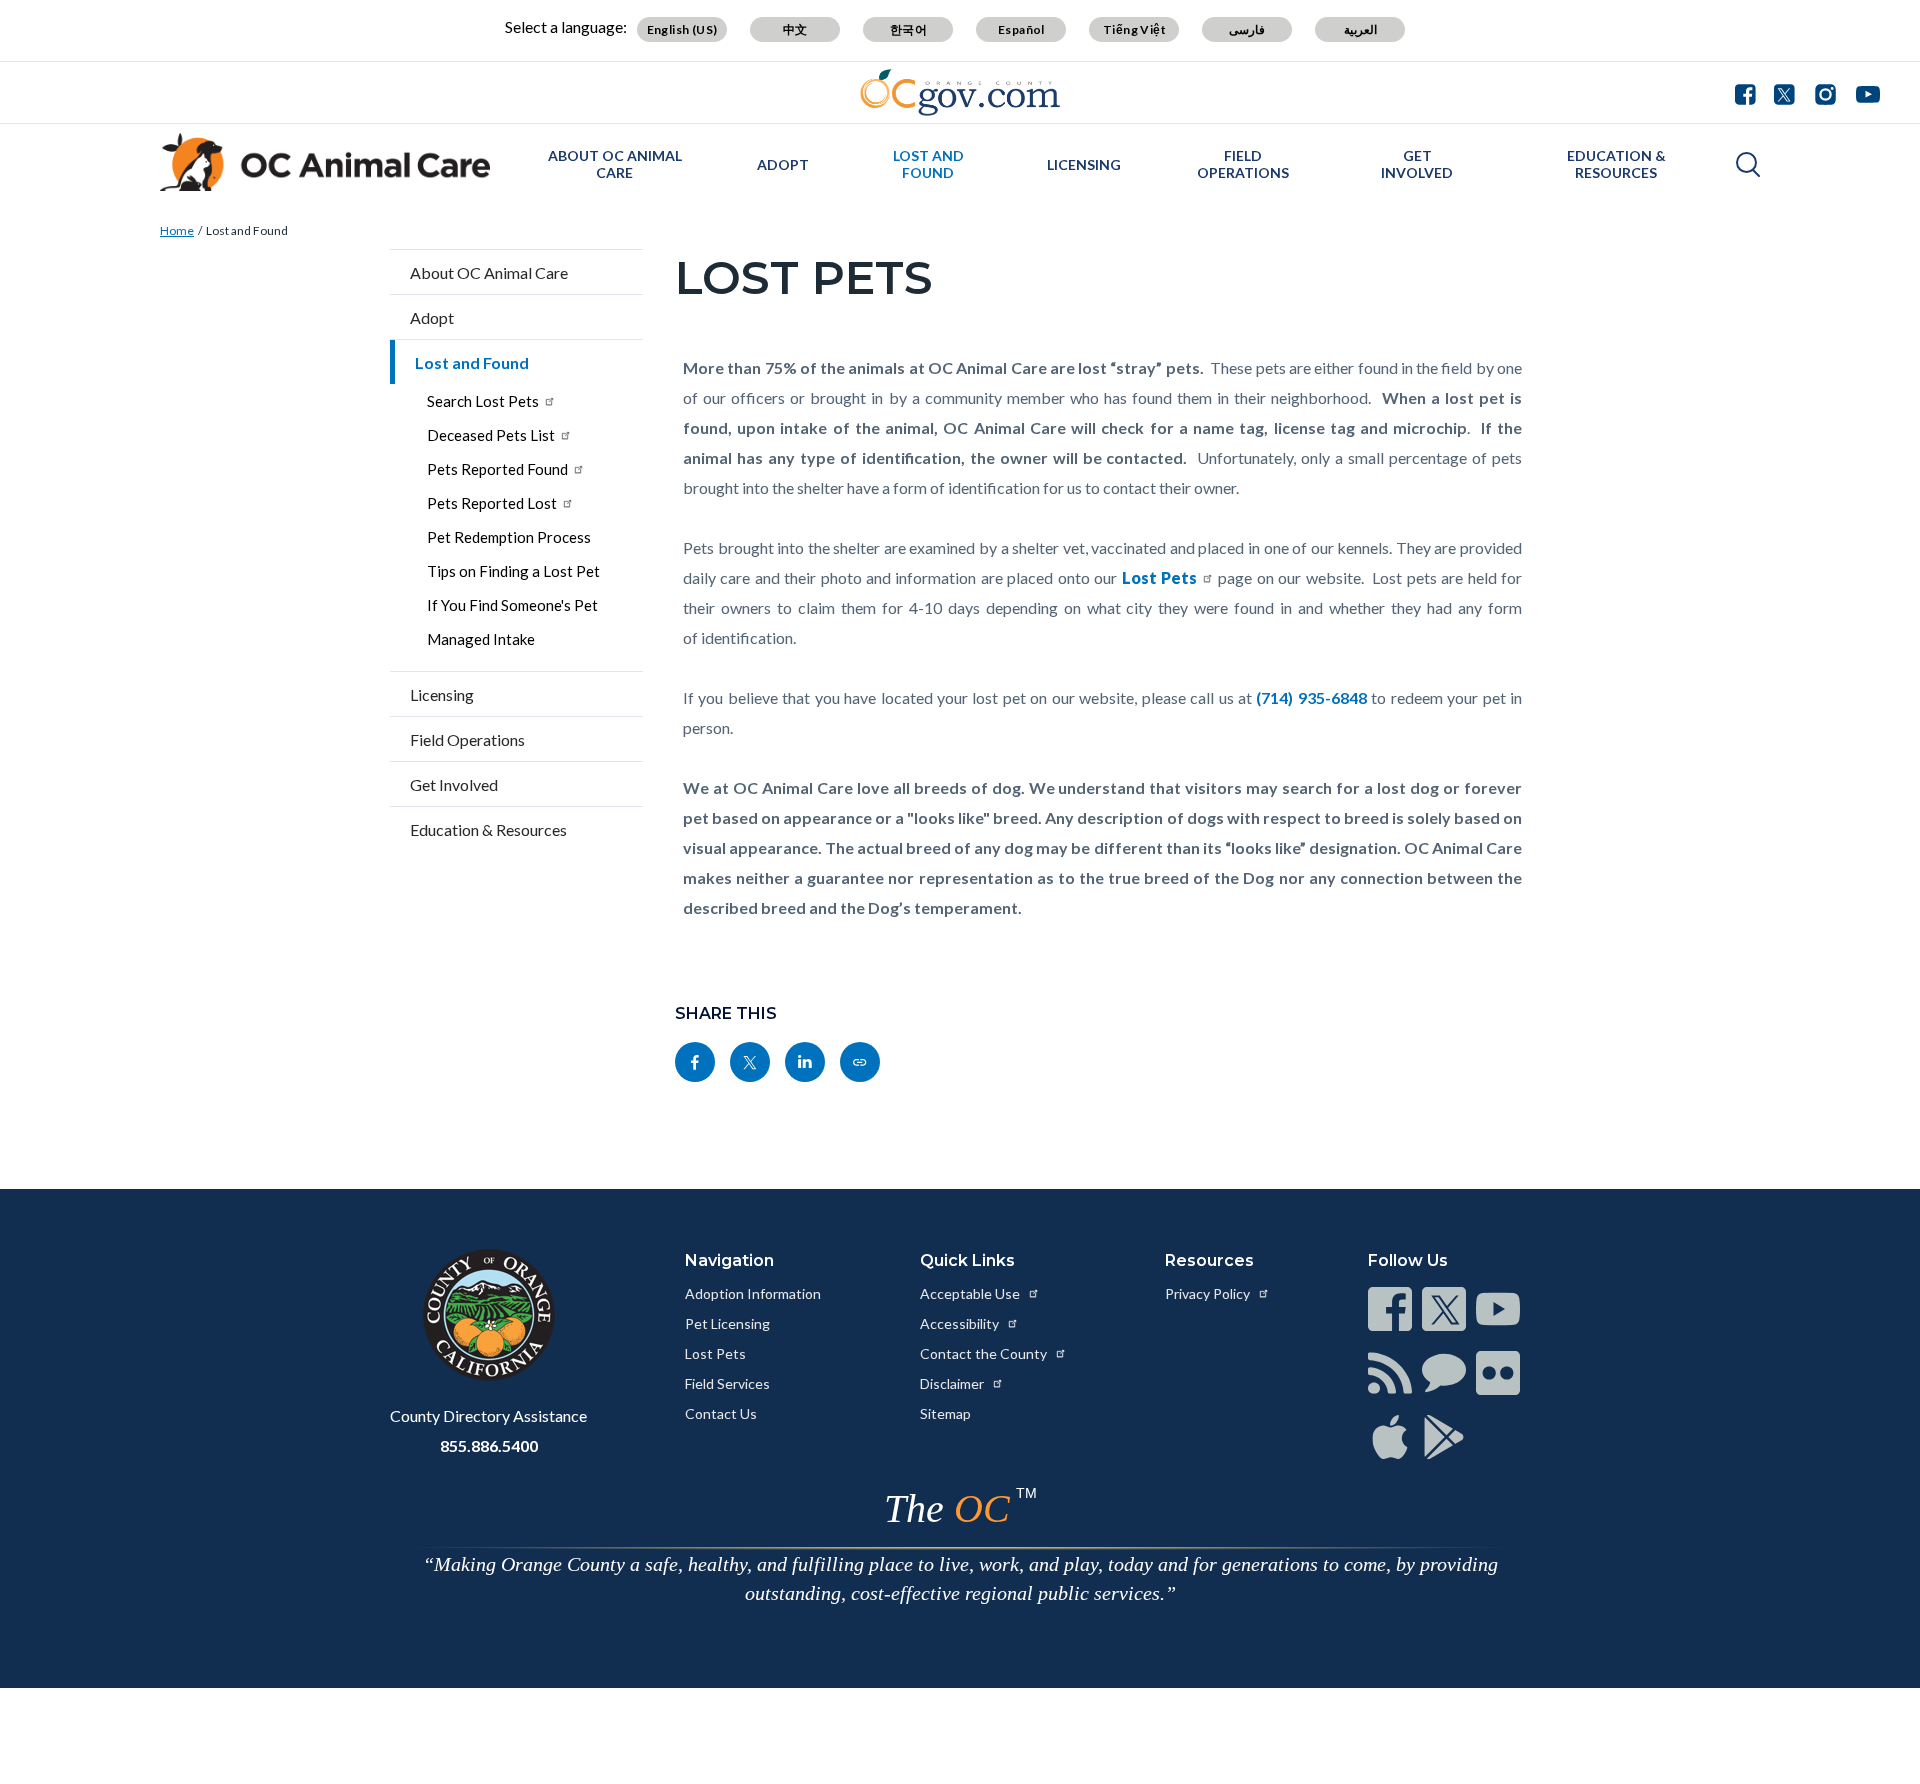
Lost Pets (715, 1353)
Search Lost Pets (483, 401)
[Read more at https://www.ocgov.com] (488, 1315)
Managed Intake (481, 639)
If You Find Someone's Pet (512, 605)
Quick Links (967, 1260)
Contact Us (721, 1413)
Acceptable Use (971, 1293)
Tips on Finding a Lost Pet (513, 571)
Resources (1209, 1260)
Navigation (729, 1260)
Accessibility (961, 1323)
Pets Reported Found (497, 469)
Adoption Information (753, 1293)
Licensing (1084, 164)
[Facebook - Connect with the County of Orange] (1750, 92)
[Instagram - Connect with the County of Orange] (1825, 92)
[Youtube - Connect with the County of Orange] (1863, 92)
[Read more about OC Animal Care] (325, 162)
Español (1021, 29)
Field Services (727, 1383)
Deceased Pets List (491, 435)
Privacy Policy (1209, 1293)
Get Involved (1417, 164)
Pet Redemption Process (509, 537)
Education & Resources (1616, 164)
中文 (795, 29)
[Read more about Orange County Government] (960, 92)
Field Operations (1243, 164)
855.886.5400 (489, 1445)
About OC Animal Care (615, 164)
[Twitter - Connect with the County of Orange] (1784, 92)
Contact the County (985, 1353)
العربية (1360, 29)
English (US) (682, 29)
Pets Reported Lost (492, 503)
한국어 (908, 29)
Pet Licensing (727, 1323)
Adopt (783, 164)
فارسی (1247, 29)
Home (177, 230)
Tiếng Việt (1134, 29)
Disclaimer (953, 1383)
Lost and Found (928, 164)
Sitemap (945, 1413)
